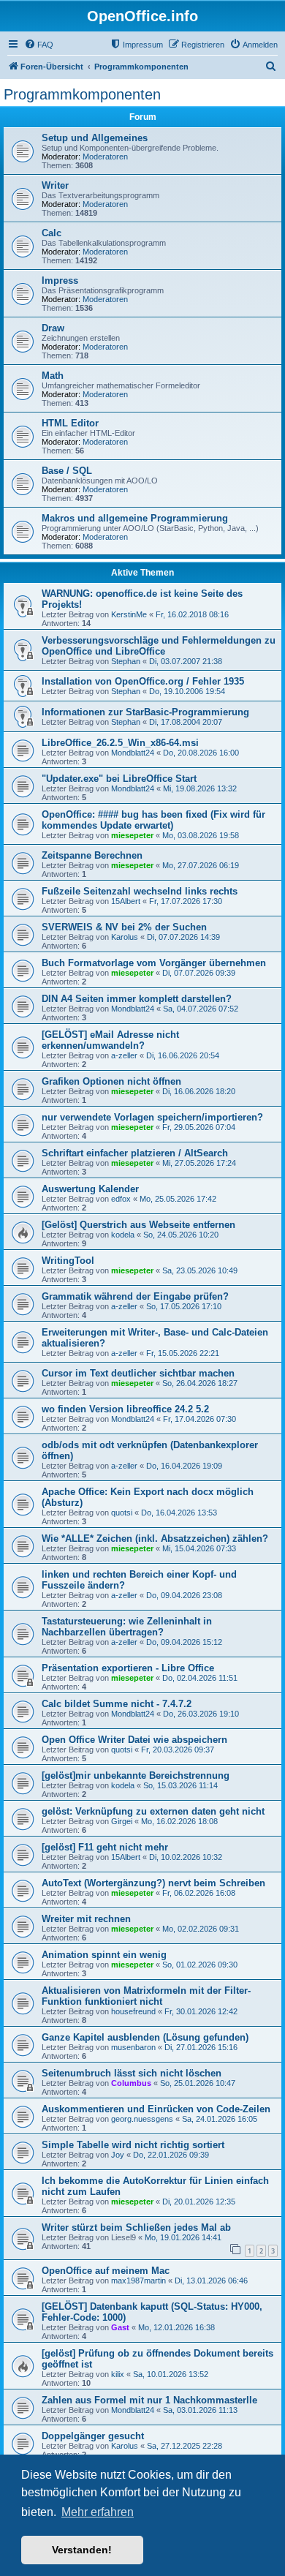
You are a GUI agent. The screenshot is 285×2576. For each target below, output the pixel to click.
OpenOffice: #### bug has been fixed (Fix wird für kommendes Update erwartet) (153, 820)
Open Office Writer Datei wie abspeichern (134, 1740)
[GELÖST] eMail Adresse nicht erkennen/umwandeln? (110, 1040)
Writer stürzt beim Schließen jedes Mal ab (136, 2227)
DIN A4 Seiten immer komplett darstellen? (137, 999)
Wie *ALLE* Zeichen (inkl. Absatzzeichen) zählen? (155, 1539)
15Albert (126, 901)
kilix (118, 2374)
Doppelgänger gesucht (93, 2436)
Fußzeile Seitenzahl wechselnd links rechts (140, 891)
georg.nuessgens (142, 2119)
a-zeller (124, 1055)
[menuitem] (39, 45)
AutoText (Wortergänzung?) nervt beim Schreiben (153, 1883)
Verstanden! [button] (82, 2550)
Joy (118, 2155)
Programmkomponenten (82, 94)
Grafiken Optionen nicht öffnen (111, 1081)
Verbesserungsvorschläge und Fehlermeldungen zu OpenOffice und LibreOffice (159, 646)
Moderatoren (105, 157)
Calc (52, 233)
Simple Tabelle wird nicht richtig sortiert (133, 2145)
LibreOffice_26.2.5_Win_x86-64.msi (120, 743)
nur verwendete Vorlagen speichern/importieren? (152, 1117)
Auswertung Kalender (90, 1189)
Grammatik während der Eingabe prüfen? (135, 1296)
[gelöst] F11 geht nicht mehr (105, 1847)
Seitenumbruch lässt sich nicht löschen (132, 2073)
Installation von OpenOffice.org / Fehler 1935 (143, 681)
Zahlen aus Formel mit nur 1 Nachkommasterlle (149, 2400)
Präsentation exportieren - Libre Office (128, 1668)
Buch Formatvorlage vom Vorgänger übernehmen (154, 963)
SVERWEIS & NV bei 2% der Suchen (124, 927)
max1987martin (138, 2281)
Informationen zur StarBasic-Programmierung (145, 712)
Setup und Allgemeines (95, 138)
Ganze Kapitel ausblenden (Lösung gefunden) (145, 2037)
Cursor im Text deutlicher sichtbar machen (138, 1373)
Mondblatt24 (133, 753)
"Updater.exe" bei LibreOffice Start (119, 779)
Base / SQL (67, 471)
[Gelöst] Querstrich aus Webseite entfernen (138, 1225)
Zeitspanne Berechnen (92, 855)
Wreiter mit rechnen (86, 1919)
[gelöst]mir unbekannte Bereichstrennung (136, 1775)
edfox (121, 1199)
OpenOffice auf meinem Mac (106, 2271)
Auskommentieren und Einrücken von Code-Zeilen (156, 2109)
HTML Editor (70, 423)
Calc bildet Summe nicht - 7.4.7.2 (117, 1704)
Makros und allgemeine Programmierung (135, 518)
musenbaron (133, 2047)
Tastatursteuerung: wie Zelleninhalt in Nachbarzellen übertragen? (127, 1627)
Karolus (125, 937)
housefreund (133, 2011)
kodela (123, 1235)
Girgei (122, 1821)
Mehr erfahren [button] (98, 2512)
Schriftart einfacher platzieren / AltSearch (135, 1153)
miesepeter (132, 835)
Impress (60, 280)
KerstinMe (129, 614)
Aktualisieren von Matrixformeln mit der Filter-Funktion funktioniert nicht (146, 1996)
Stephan (126, 661)
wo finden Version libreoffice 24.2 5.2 (125, 1409)
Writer (55, 185)
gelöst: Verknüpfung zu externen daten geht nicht (153, 1811)
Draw (53, 328)
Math (53, 376)
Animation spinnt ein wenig (104, 1955)
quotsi (122, 1513)
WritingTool (68, 1261)
